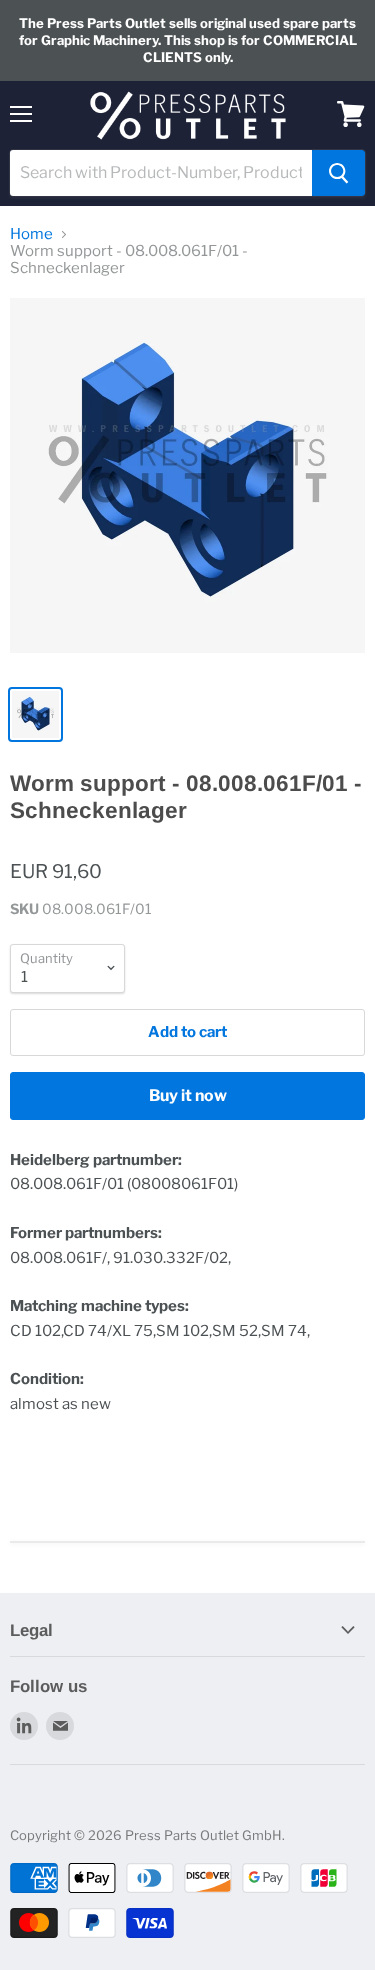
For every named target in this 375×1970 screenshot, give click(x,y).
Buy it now (188, 1095)
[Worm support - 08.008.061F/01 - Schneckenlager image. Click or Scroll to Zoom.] (187, 485)
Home (31, 234)
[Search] (338, 173)
